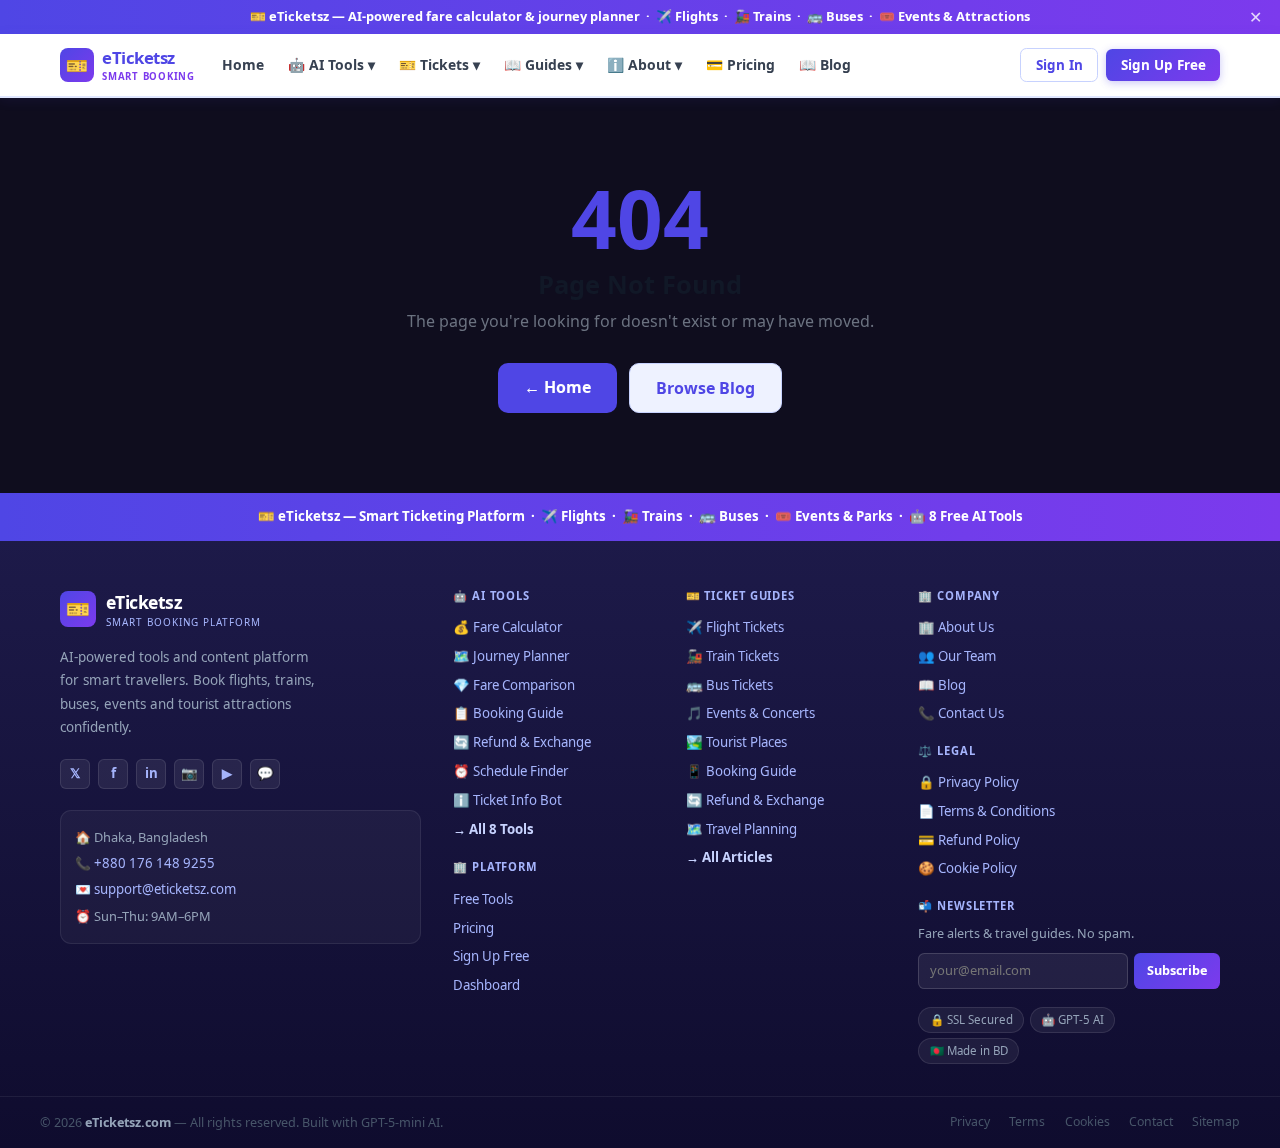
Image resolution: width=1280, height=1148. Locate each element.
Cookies (1087, 1121)
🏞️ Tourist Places (736, 742)
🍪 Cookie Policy (967, 868)
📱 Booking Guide (741, 771)
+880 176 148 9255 (154, 863)
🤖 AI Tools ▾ (331, 63)
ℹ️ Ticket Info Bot (507, 800)
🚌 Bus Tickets (729, 685)
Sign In (1059, 64)
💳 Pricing (740, 63)
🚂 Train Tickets (732, 656)
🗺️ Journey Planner (511, 656)
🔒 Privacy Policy (968, 782)
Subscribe (1177, 970)
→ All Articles (729, 857)
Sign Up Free (1163, 64)
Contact (1151, 1121)
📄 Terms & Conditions (986, 811)
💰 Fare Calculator (507, 627)
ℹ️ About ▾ (644, 63)
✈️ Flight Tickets (735, 627)
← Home (557, 387)
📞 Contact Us (961, 713)
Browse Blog (705, 388)
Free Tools (483, 899)
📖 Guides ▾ (543, 63)
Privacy (970, 1121)
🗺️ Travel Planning (741, 829)
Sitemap (1216, 1121)
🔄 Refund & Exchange (522, 742)
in (151, 773)
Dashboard (486, 985)
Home (243, 63)
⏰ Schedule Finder (510, 771)
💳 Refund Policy (969, 840)
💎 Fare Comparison (514, 685)
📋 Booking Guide (508, 713)
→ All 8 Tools (493, 829)
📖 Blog (825, 63)
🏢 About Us (956, 627)
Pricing (473, 928)
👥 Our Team (957, 656)
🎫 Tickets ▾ (439, 63)
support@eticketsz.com (165, 889)
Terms (1027, 1121)
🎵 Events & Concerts (750, 713)
